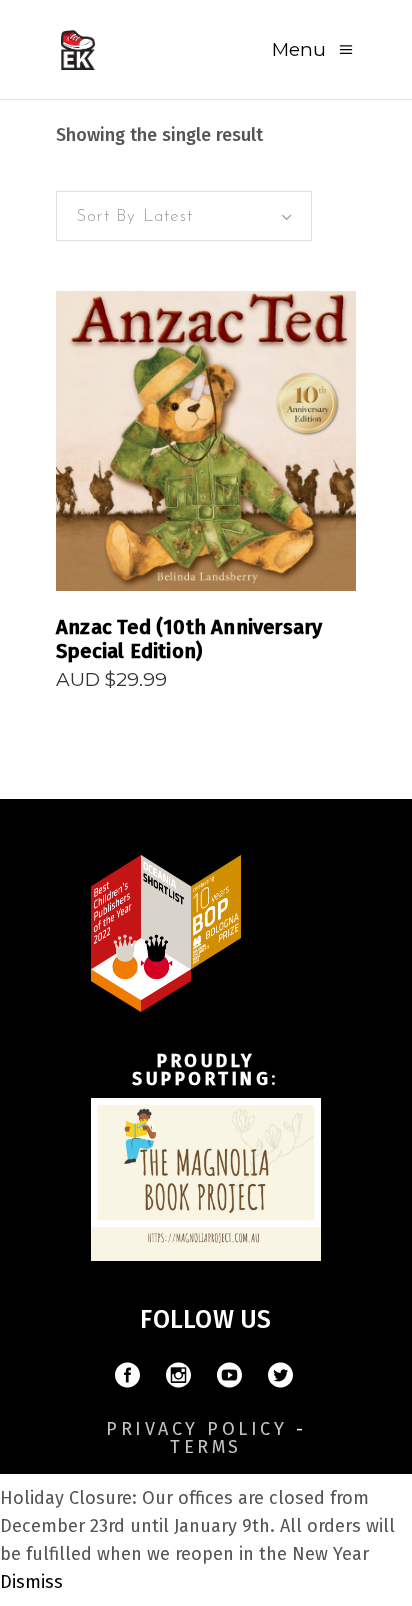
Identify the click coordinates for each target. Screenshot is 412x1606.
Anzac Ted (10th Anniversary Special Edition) (189, 639)
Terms (206, 1447)
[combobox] (184, 216)
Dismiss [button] (31, 1582)
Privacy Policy (196, 1429)
